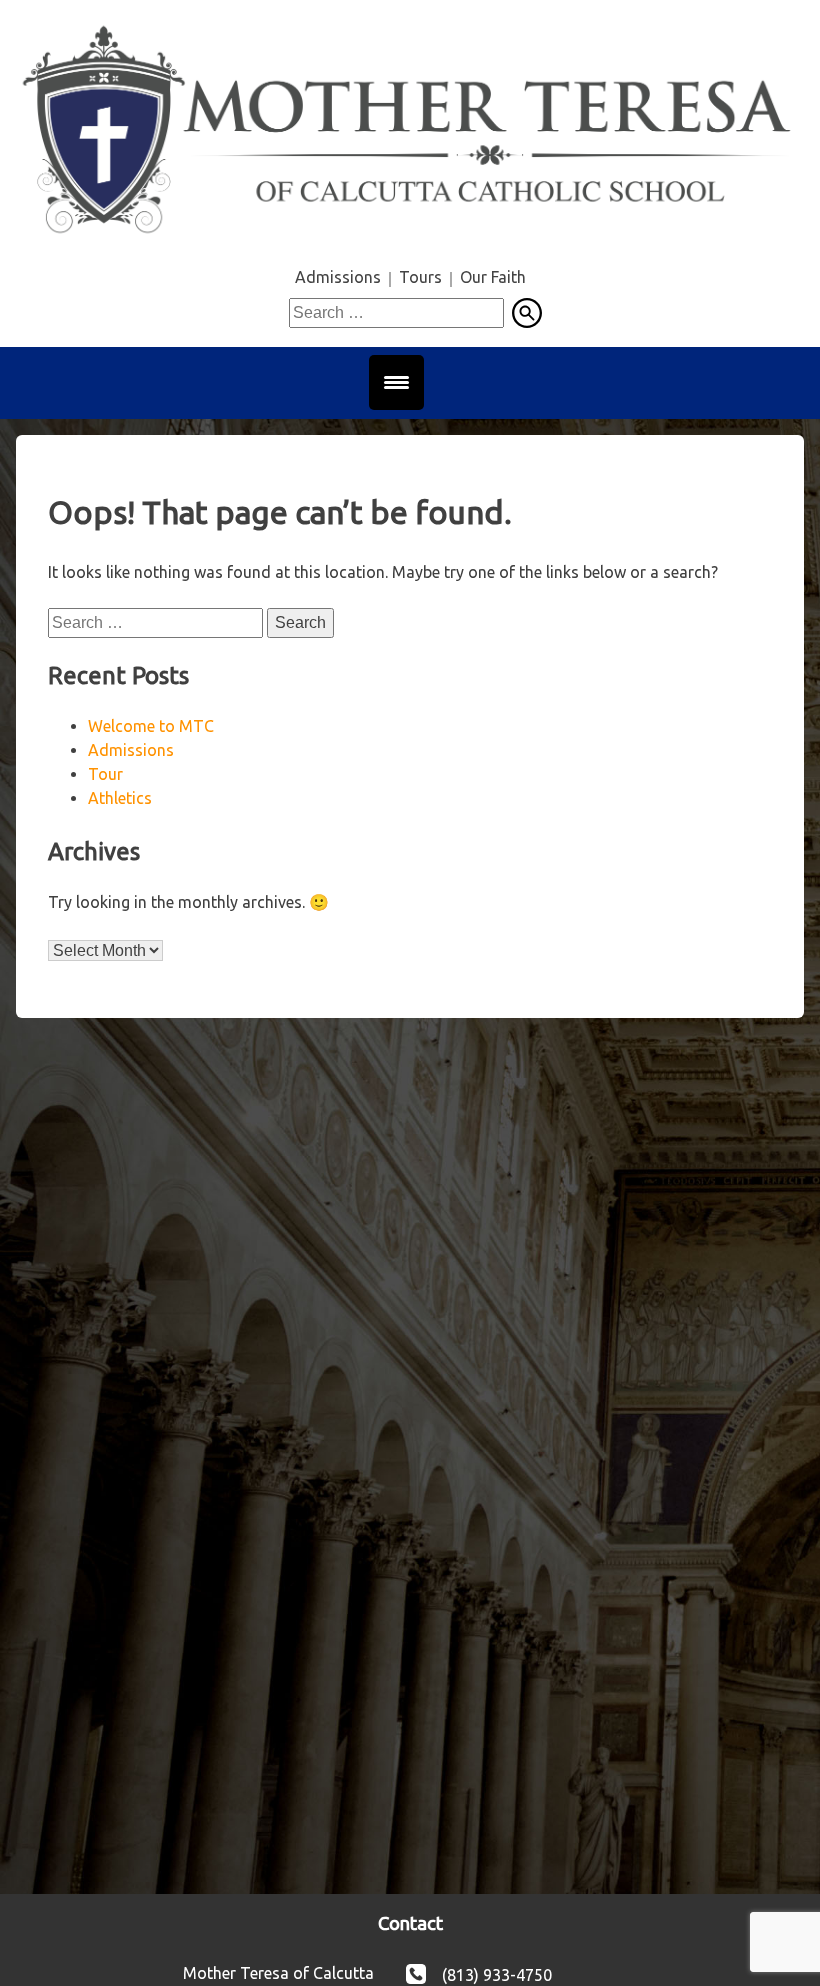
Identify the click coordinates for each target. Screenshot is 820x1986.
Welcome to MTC (151, 726)
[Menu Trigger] (396, 382)
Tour (105, 774)
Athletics (120, 798)
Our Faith (493, 277)
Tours (420, 277)
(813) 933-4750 (497, 1974)
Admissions (338, 277)
